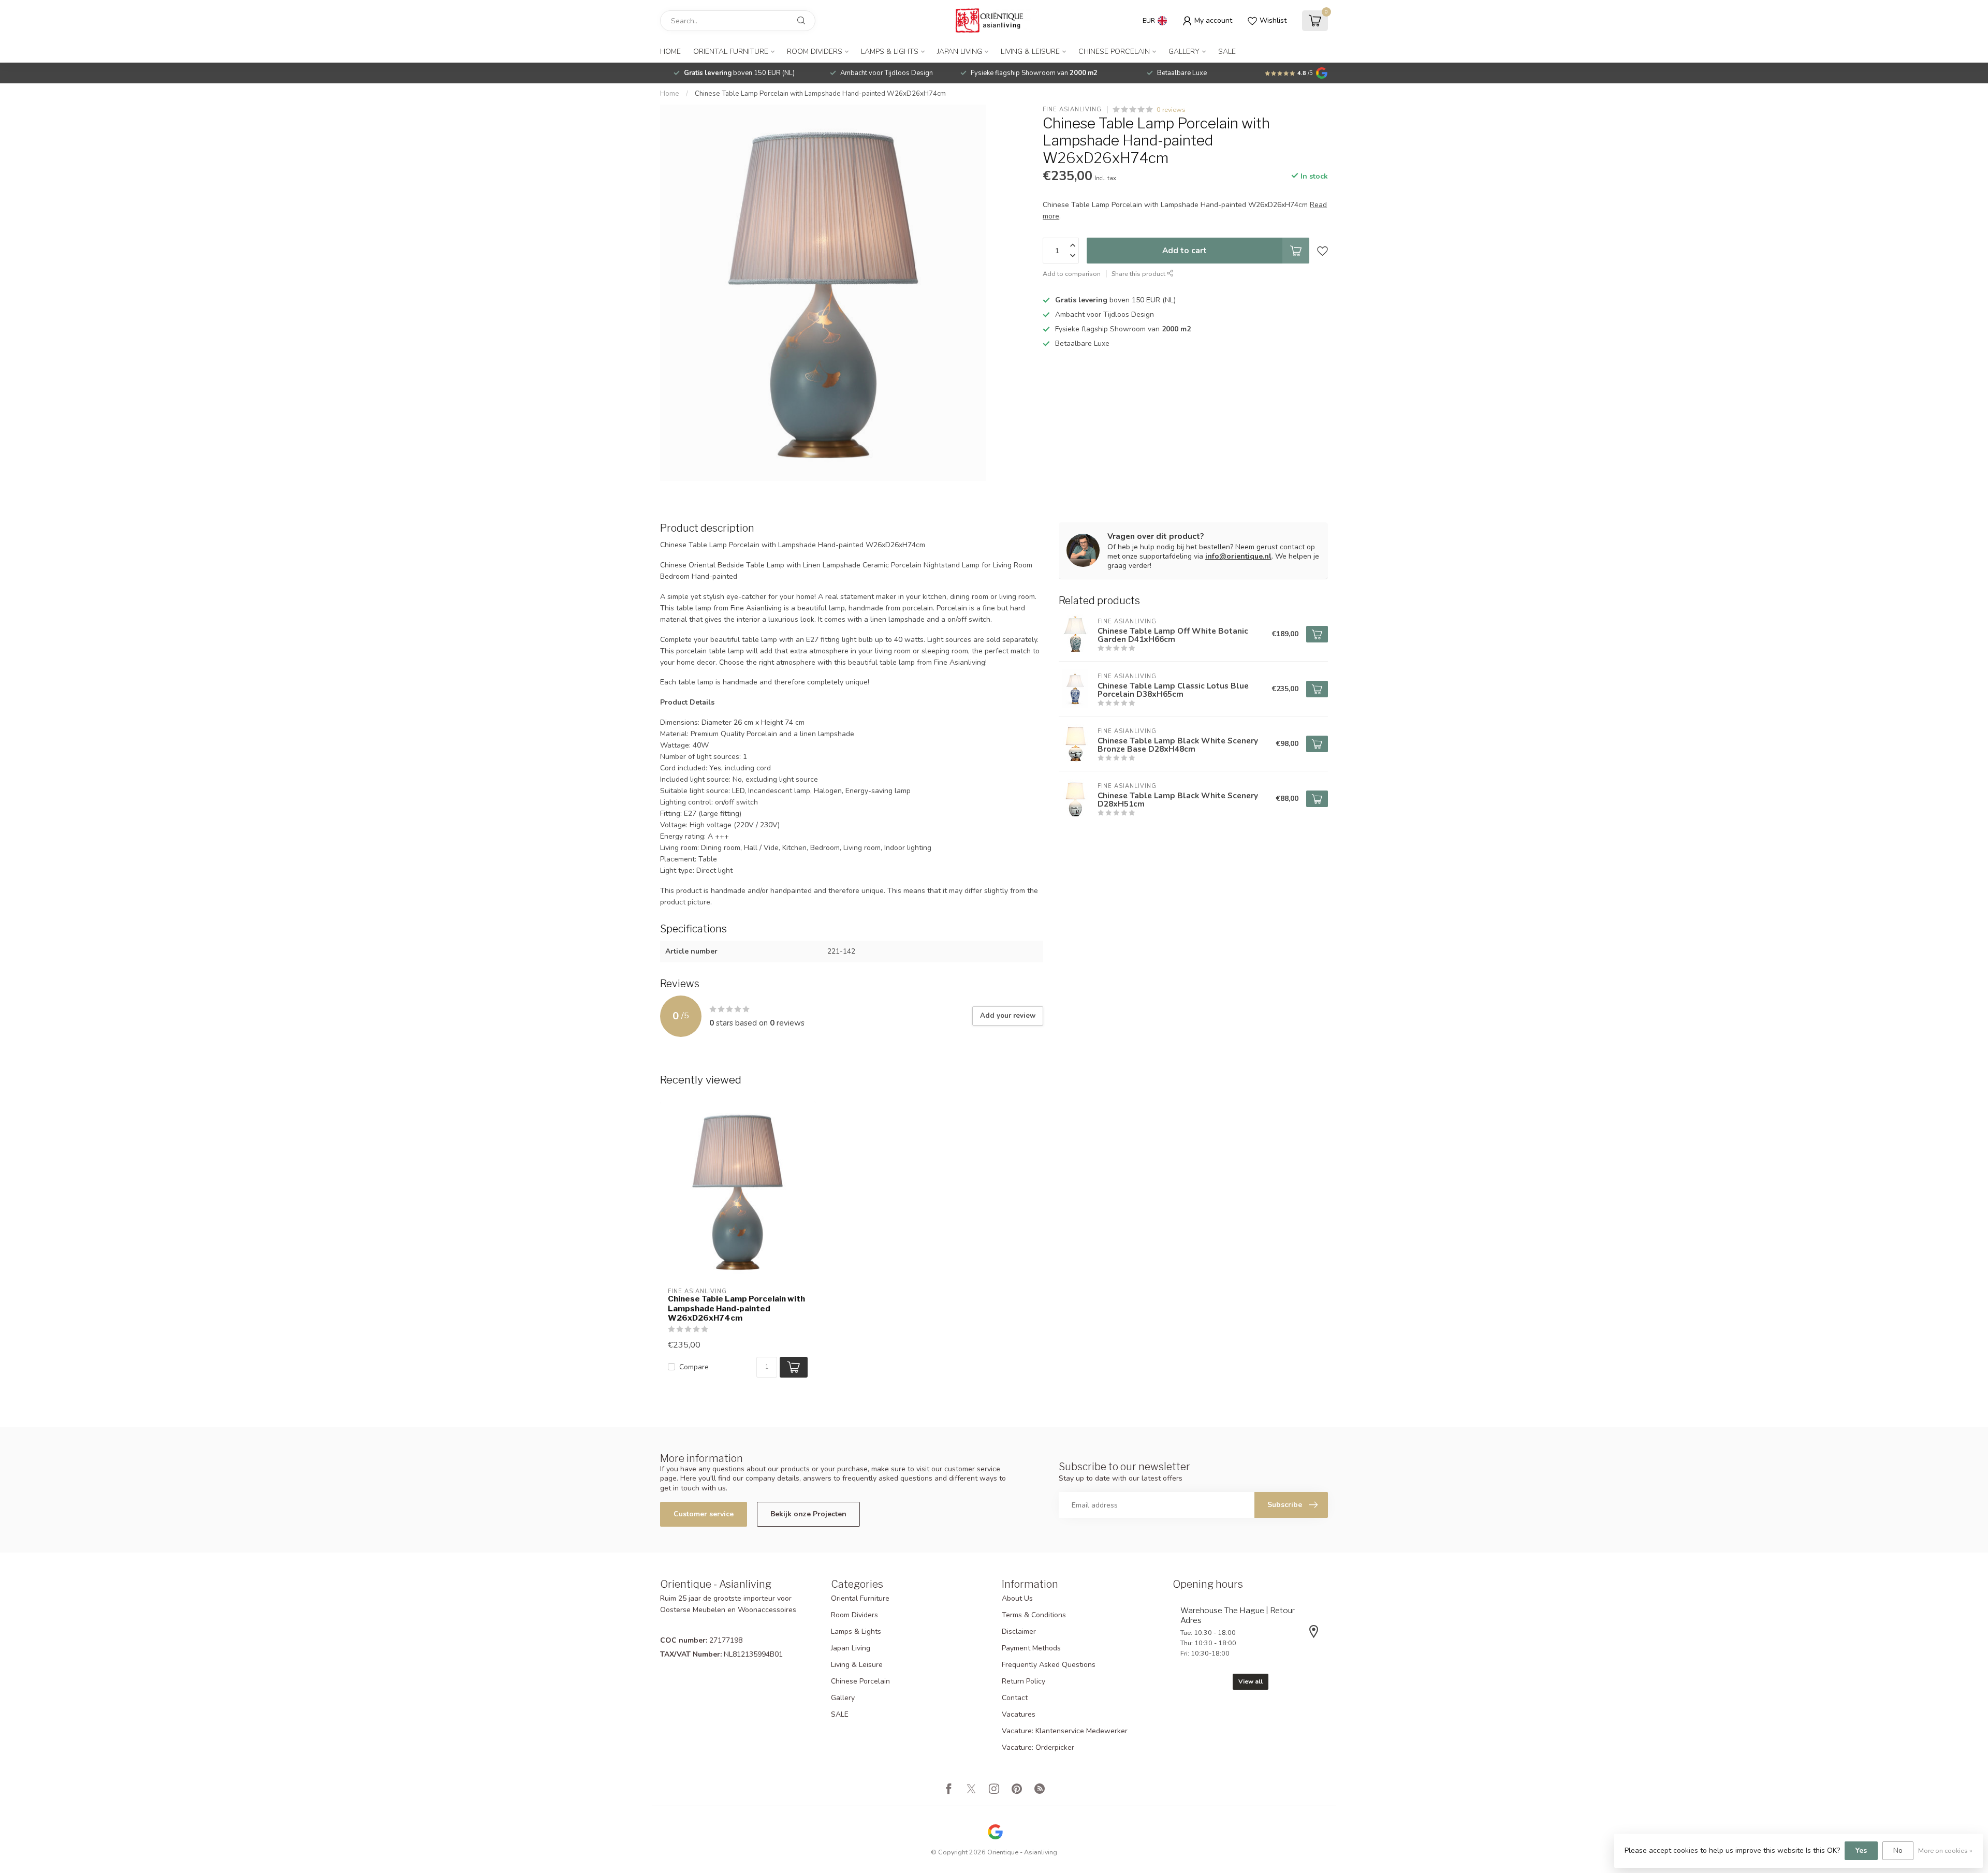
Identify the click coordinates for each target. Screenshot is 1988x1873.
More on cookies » (1945, 1850)
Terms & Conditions (1034, 1615)
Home (670, 52)
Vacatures (1019, 1714)
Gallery (1184, 52)
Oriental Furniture (731, 52)
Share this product (1139, 274)
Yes (1861, 1850)
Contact (1015, 1698)
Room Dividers (815, 52)
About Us (1017, 1598)
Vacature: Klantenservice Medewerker (1065, 1731)
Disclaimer (1019, 1631)
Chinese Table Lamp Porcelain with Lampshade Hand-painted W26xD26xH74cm (820, 94)
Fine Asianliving (1072, 109)
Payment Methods (1031, 1648)
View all (1251, 1681)
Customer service (704, 1514)
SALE (1227, 52)
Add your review (1008, 1016)
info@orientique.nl (1238, 556)
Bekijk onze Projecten (808, 1514)
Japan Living (960, 52)
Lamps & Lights (890, 52)
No (1898, 1850)
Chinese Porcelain (1114, 52)
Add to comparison (1072, 274)
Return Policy (1024, 1681)
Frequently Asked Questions (1049, 1665)
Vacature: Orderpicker (1038, 1747)
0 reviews (1171, 109)
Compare (694, 1367)
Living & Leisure (1030, 52)
